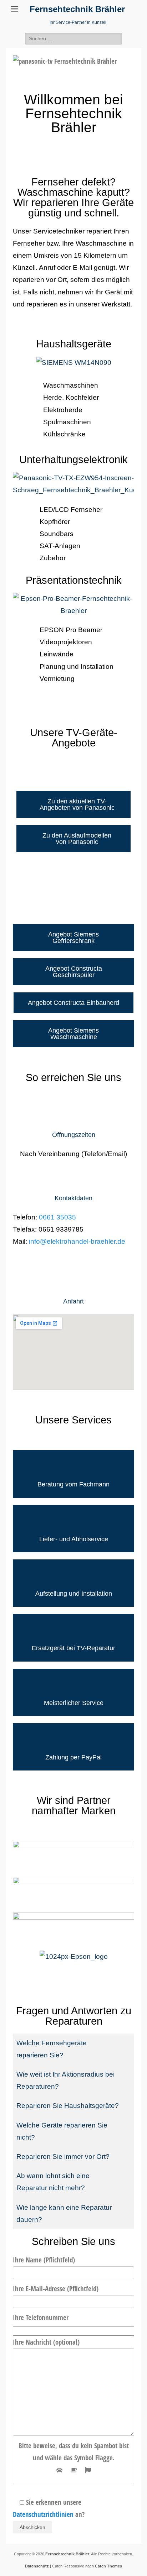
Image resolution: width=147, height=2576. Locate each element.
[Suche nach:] (73, 38)
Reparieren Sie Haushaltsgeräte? (68, 2106)
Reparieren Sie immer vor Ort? (63, 2157)
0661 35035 (57, 1217)
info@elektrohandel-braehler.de (77, 1241)
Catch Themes (108, 2566)
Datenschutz (37, 2566)
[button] (73, 2049)
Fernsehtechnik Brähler (77, 9)
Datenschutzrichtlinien (43, 2514)
